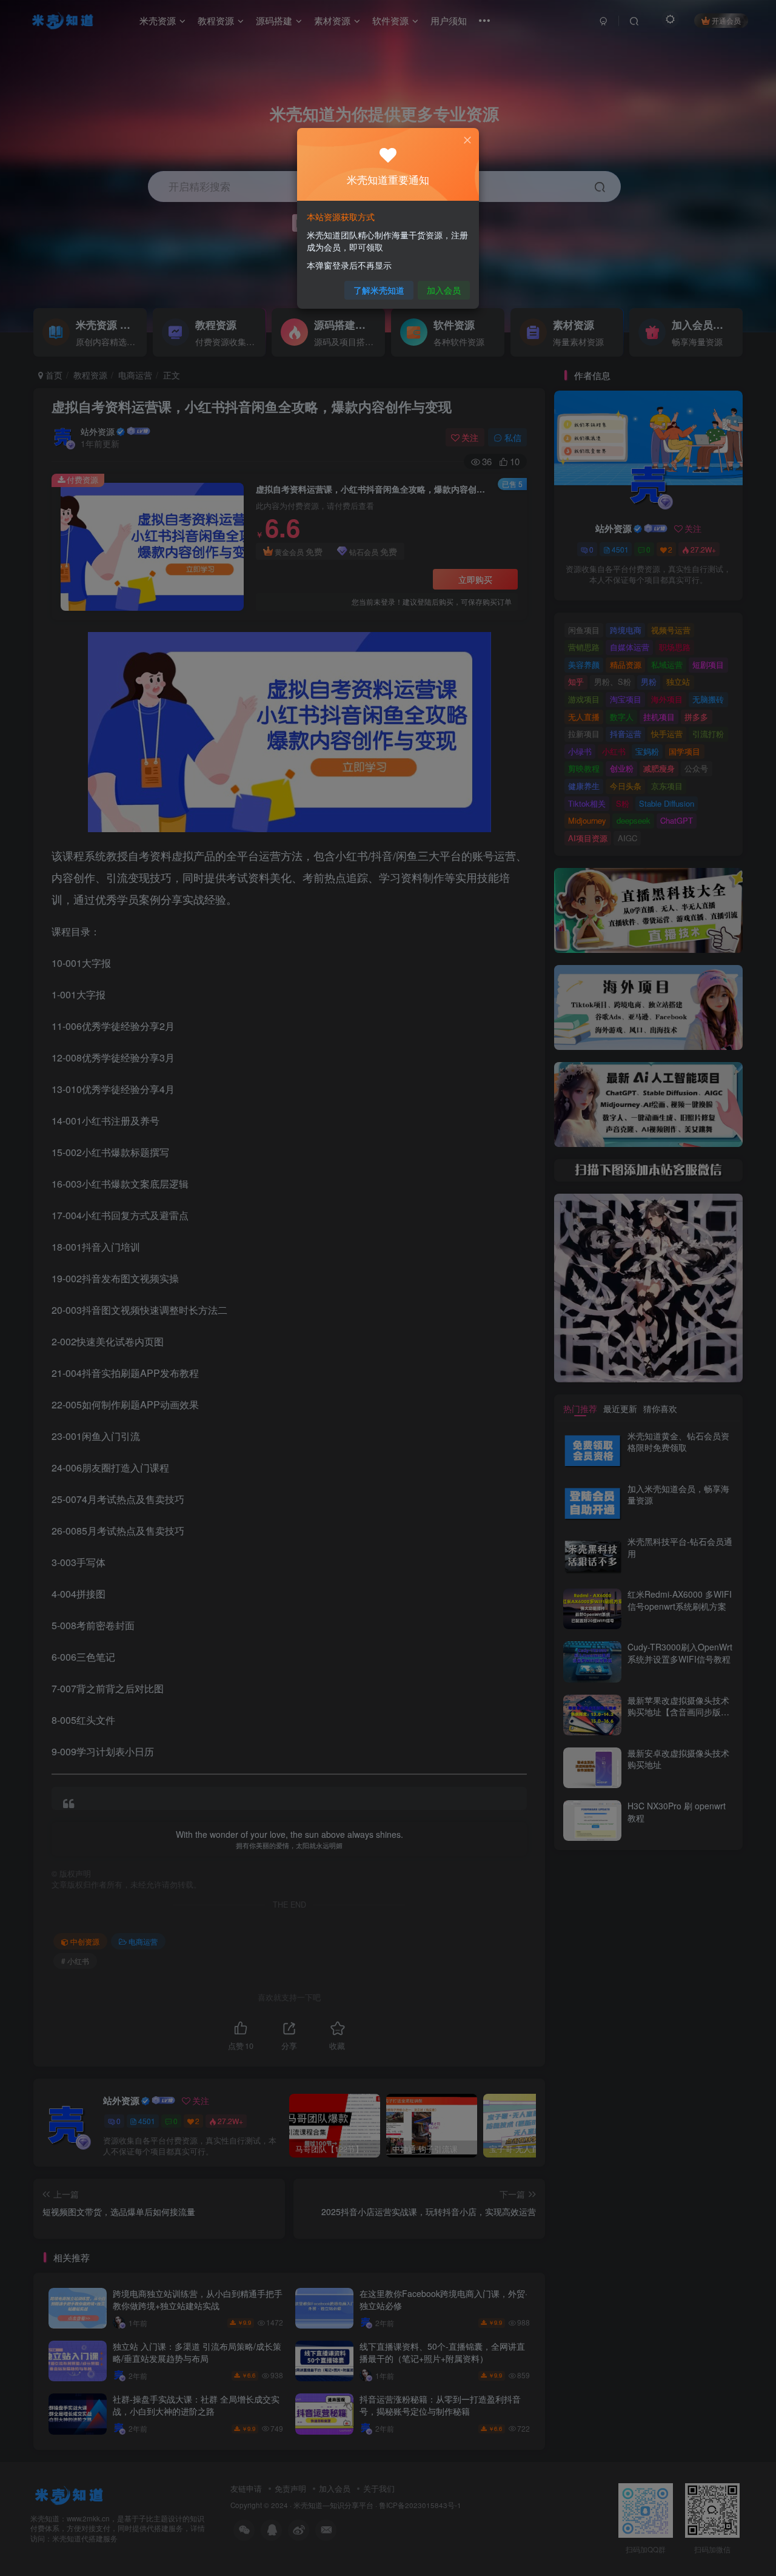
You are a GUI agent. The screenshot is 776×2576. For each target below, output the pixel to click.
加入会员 (444, 290)
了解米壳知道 (379, 290)
